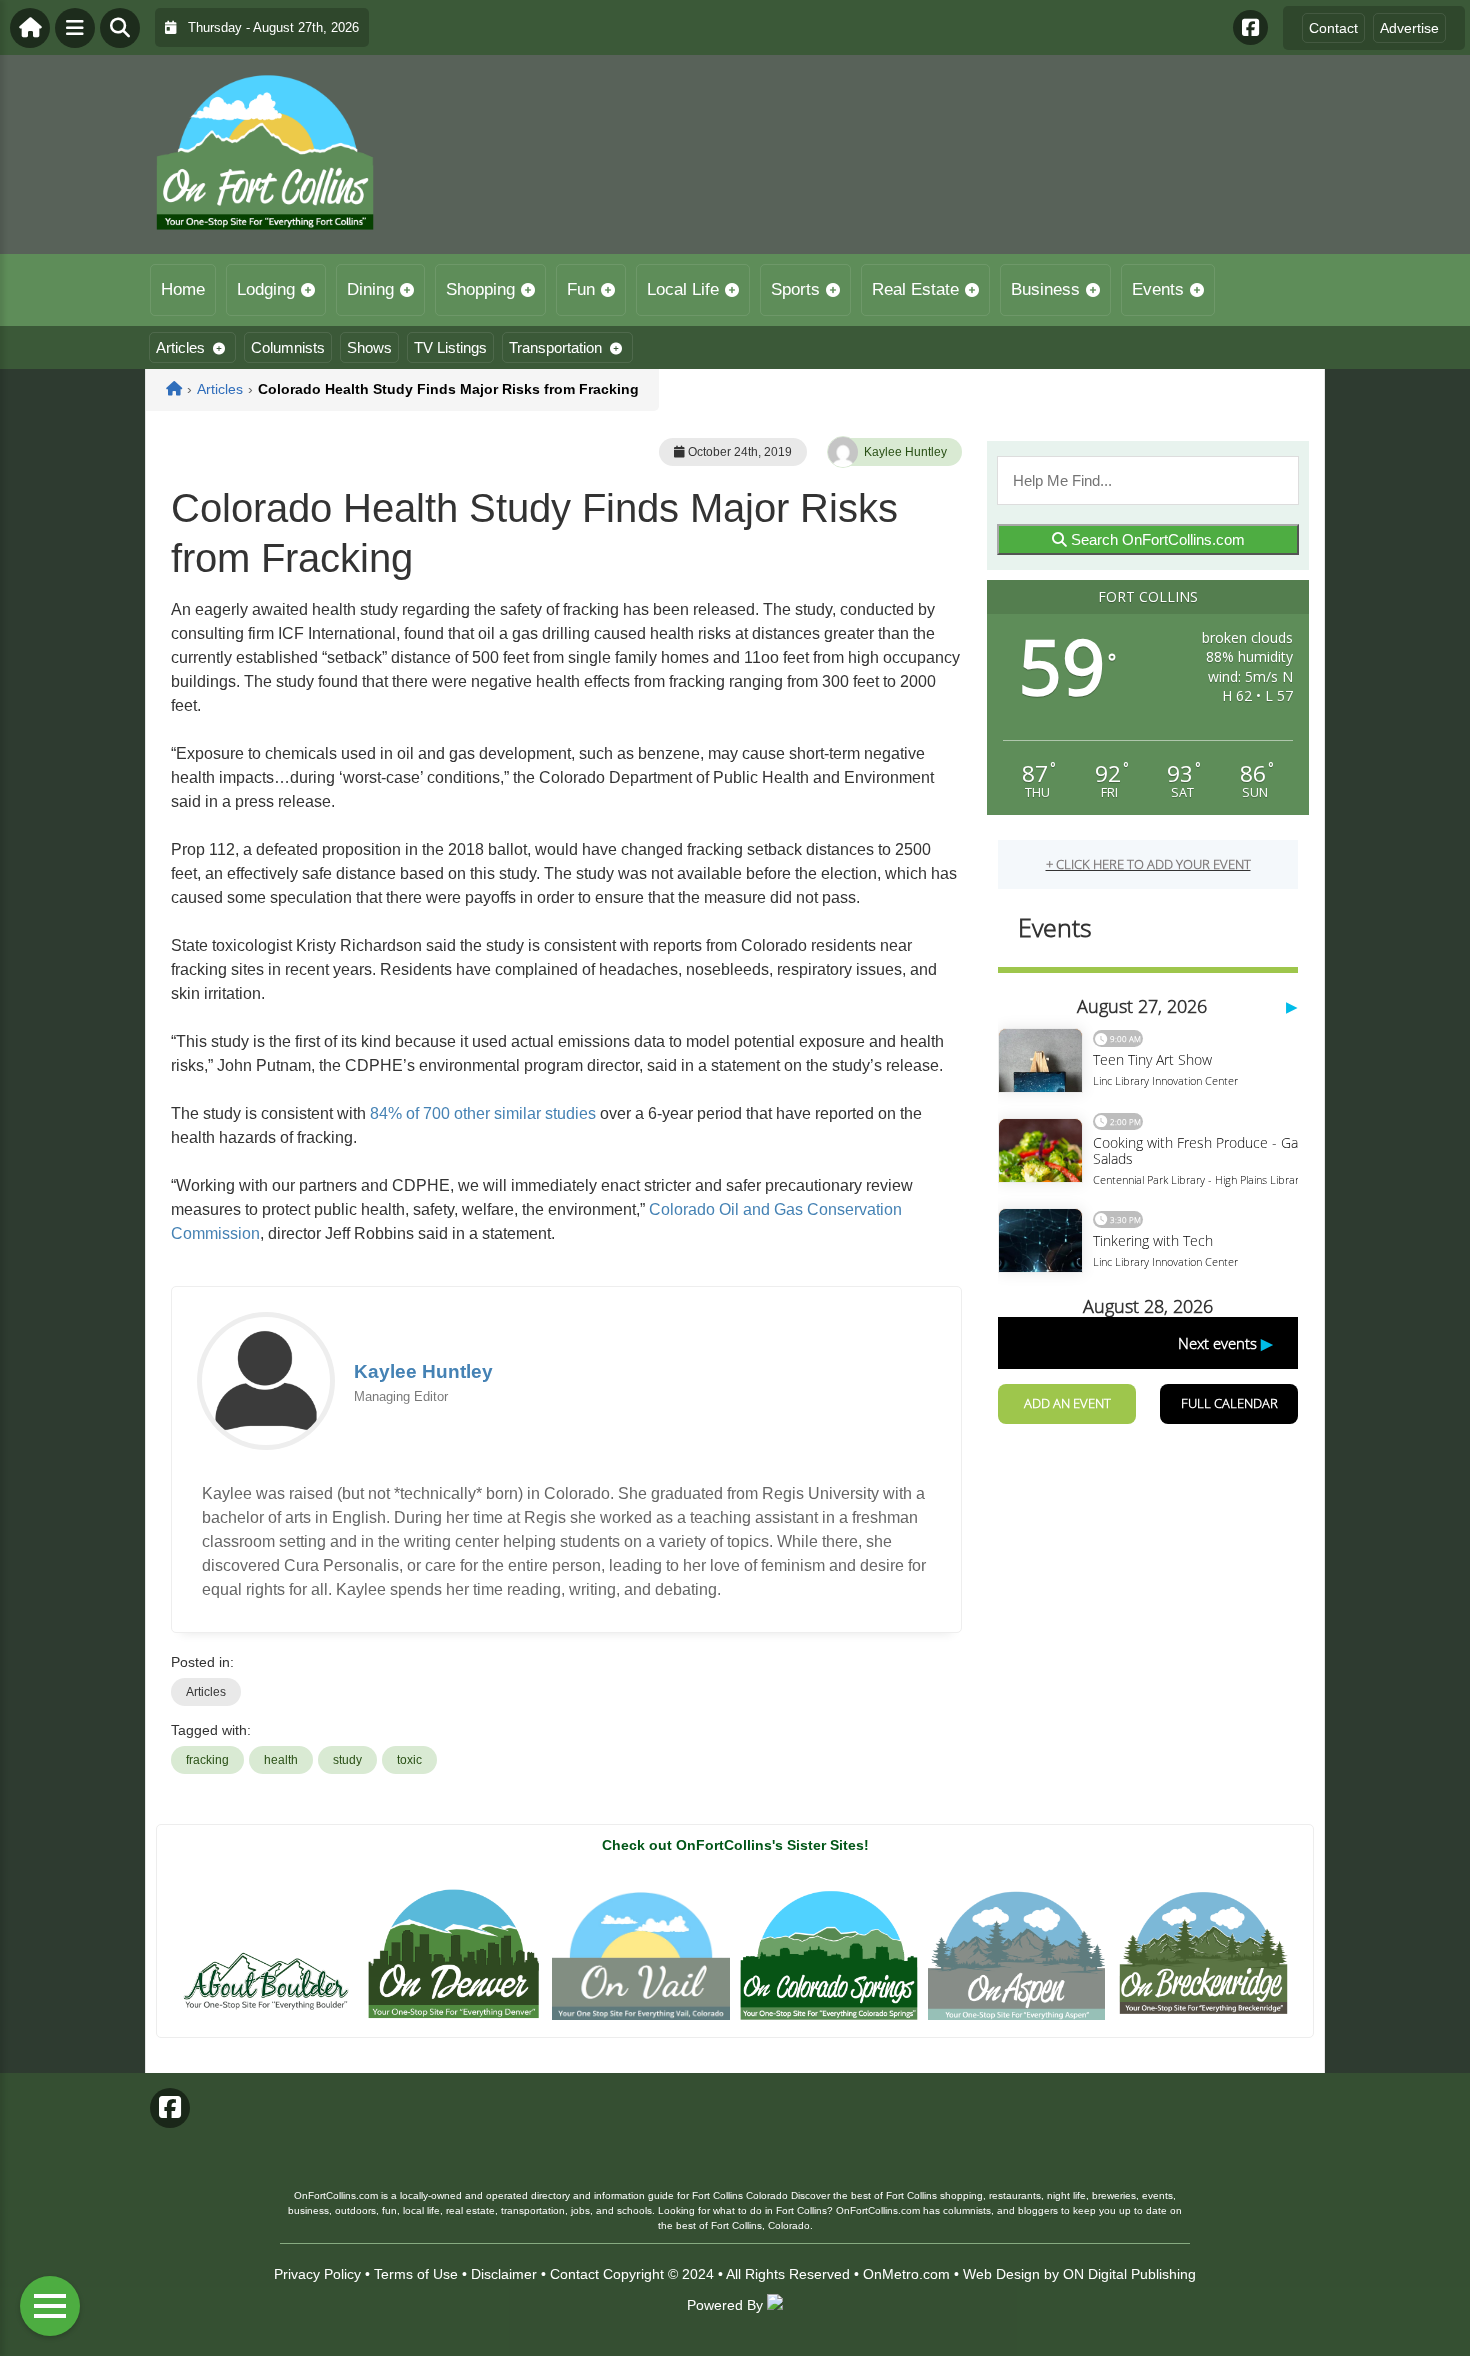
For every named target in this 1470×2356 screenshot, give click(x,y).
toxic (409, 1760)
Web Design (1001, 2274)
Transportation (555, 347)
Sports (795, 289)
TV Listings (450, 347)
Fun (581, 289)
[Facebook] (1250, 27)
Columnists (288, 347)
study (347, 1760)
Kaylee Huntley (905, 452)
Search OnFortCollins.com (1156, 539)
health (281, 1760)
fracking (207, 1760)
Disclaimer (504, 2274)
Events (1158, 289)
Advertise (1409, 28)
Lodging (266, 289)
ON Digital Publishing (1129, 2274)
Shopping (480, 289)
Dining (370, 289)
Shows (369, 347)
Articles (180, 347)
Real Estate (915, 289)
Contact (1333, 28)
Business (1045, 289)
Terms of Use (416, 2274)
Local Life (683, 289)
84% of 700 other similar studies (483, 1113)
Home (183, 289)
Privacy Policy (317, 2274)
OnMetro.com (906, 2274)
